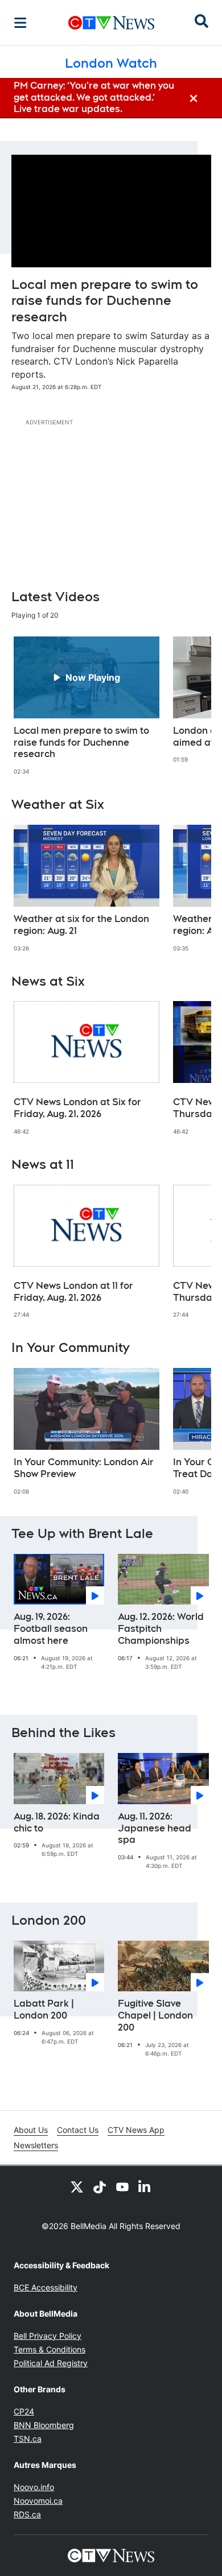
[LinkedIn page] (145, 2186)
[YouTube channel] (122, 2186)
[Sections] (20, 23)
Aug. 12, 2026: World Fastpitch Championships (161, 1629)
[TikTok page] (100, 2186)
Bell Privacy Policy (48, 2336)
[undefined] (87, 706)
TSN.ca (28, 2439)
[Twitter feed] (77, 2186)
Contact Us (78, 2130)
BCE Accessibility (46, 2287)
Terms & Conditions (50, 2349)
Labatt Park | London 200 (44, 2009)
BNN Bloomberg (44, 2425)
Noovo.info (34, 2487)
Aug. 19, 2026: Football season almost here (51, 1629)
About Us (31, 2130)
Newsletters (36, 2145)
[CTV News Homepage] (111, 23)
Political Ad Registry (51, 2363)
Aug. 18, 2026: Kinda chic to (57, 1822)
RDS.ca (27, 2514)
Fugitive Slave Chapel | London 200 (155, 2015)
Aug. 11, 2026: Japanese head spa (155, 1828)
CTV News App (136, 2130)
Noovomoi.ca (38, 2501)
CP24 (24, 2411)
